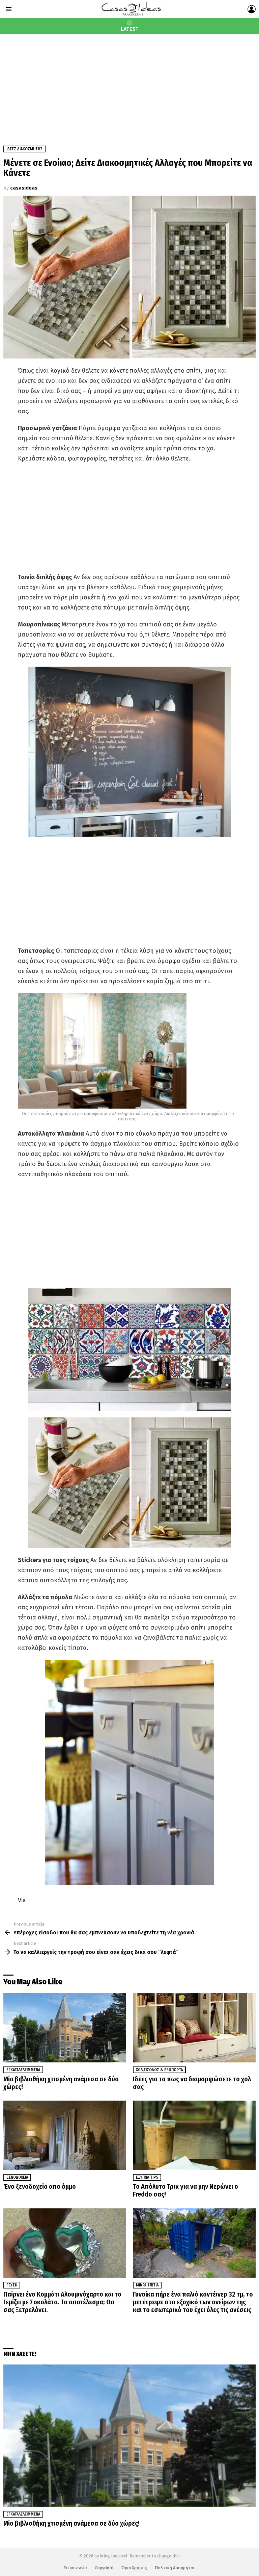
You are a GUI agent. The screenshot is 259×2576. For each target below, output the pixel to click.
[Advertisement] (129, 85)
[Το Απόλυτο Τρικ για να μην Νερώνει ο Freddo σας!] (194, 2135)
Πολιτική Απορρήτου (175, 2568)
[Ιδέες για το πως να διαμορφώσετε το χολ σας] (194, 2028)
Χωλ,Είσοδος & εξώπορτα (159, 2070)
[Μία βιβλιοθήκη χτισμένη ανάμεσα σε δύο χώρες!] (65, 2028)
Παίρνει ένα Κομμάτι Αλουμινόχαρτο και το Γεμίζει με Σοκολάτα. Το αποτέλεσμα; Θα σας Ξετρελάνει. (62, 2302)
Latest (130, 29)
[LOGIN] (252, 9)
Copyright (104, 2568)
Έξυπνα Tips (147, 2177)
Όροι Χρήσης (134, 2568)
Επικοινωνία (75, 2568)
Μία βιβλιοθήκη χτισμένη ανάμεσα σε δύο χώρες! (61, 2083)
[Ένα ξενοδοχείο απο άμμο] (65, 2135)
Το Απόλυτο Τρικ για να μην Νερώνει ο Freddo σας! (185, 2190)
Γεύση (12, 2285)
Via (22, 1900)
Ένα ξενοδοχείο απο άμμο (40, 2186)
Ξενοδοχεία (17, 2177)
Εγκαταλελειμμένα (23, 2070)
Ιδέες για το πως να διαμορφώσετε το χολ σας (192, 2083)
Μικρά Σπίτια (147, 2285)
